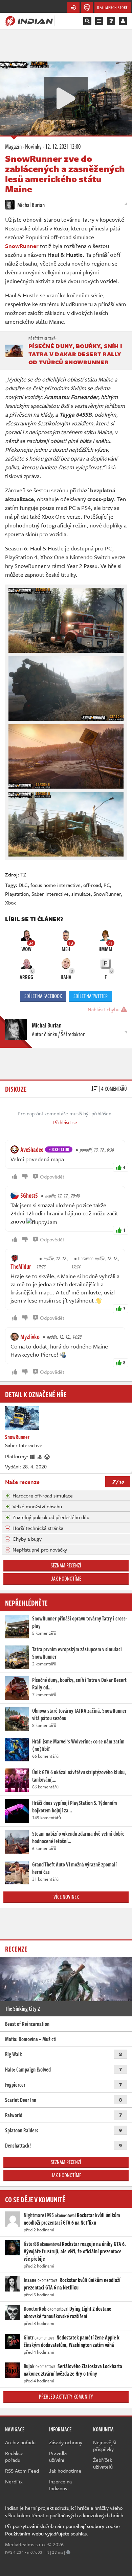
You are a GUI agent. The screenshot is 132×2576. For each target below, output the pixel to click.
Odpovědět (52, 1176)
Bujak (29, 2366)
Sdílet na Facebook (43, 996)
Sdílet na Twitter (91, 996)
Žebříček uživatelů (103, 2463)
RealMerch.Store (113, 7)
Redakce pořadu (14, 2456)
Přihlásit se (65, 1122)
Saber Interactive (50, 894)
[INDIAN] (29, 21)
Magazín (13, 146)
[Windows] (32, 1456)
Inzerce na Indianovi (60, 2485)
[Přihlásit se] (123, 21)
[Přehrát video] (66, 98)
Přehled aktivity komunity (66, 2397)
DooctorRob (35, 2309)
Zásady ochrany (66, 2442)
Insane (30, 2280)
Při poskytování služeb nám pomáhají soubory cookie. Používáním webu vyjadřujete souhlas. (63, 2530)
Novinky (33, 146)
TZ (23, 874)
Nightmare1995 (39, 2215)
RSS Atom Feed (22, 2471)
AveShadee (32, 1149)
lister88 (31, 2244)
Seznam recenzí (66, 1565)
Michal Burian (30, 205)
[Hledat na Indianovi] (87, 21)
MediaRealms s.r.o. (26, 2544)
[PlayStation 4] (40, 1456)
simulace (81, 894)
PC (107, 885)
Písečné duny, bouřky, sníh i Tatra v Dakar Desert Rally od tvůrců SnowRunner (75, 354)
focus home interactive (56, 885)
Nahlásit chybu (104, 1009)
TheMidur (21, 1266)
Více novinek (66, 1897)
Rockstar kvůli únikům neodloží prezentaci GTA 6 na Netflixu (72, 2219)
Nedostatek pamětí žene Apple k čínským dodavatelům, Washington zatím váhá (72, 2341)
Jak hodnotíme (66, 1579)
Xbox (10, 902)
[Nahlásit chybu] (68, 2552)
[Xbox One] (47, 1456)
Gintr (29, 2337)
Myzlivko (30, 1337)
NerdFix (14, 2481)
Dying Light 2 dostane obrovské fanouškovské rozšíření (68, 2312)
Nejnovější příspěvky (105, 2446)
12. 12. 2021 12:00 (63, 146)
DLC (23, 885)
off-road (92, 885)
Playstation (17, 894)
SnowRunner (107, 894)
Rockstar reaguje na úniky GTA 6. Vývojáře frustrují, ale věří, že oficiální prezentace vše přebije (75, 2251)
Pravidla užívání (58, 2456)
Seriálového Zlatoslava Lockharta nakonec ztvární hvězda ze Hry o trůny (73, 2370)
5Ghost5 (29, 1195)
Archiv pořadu (20, 2442)
